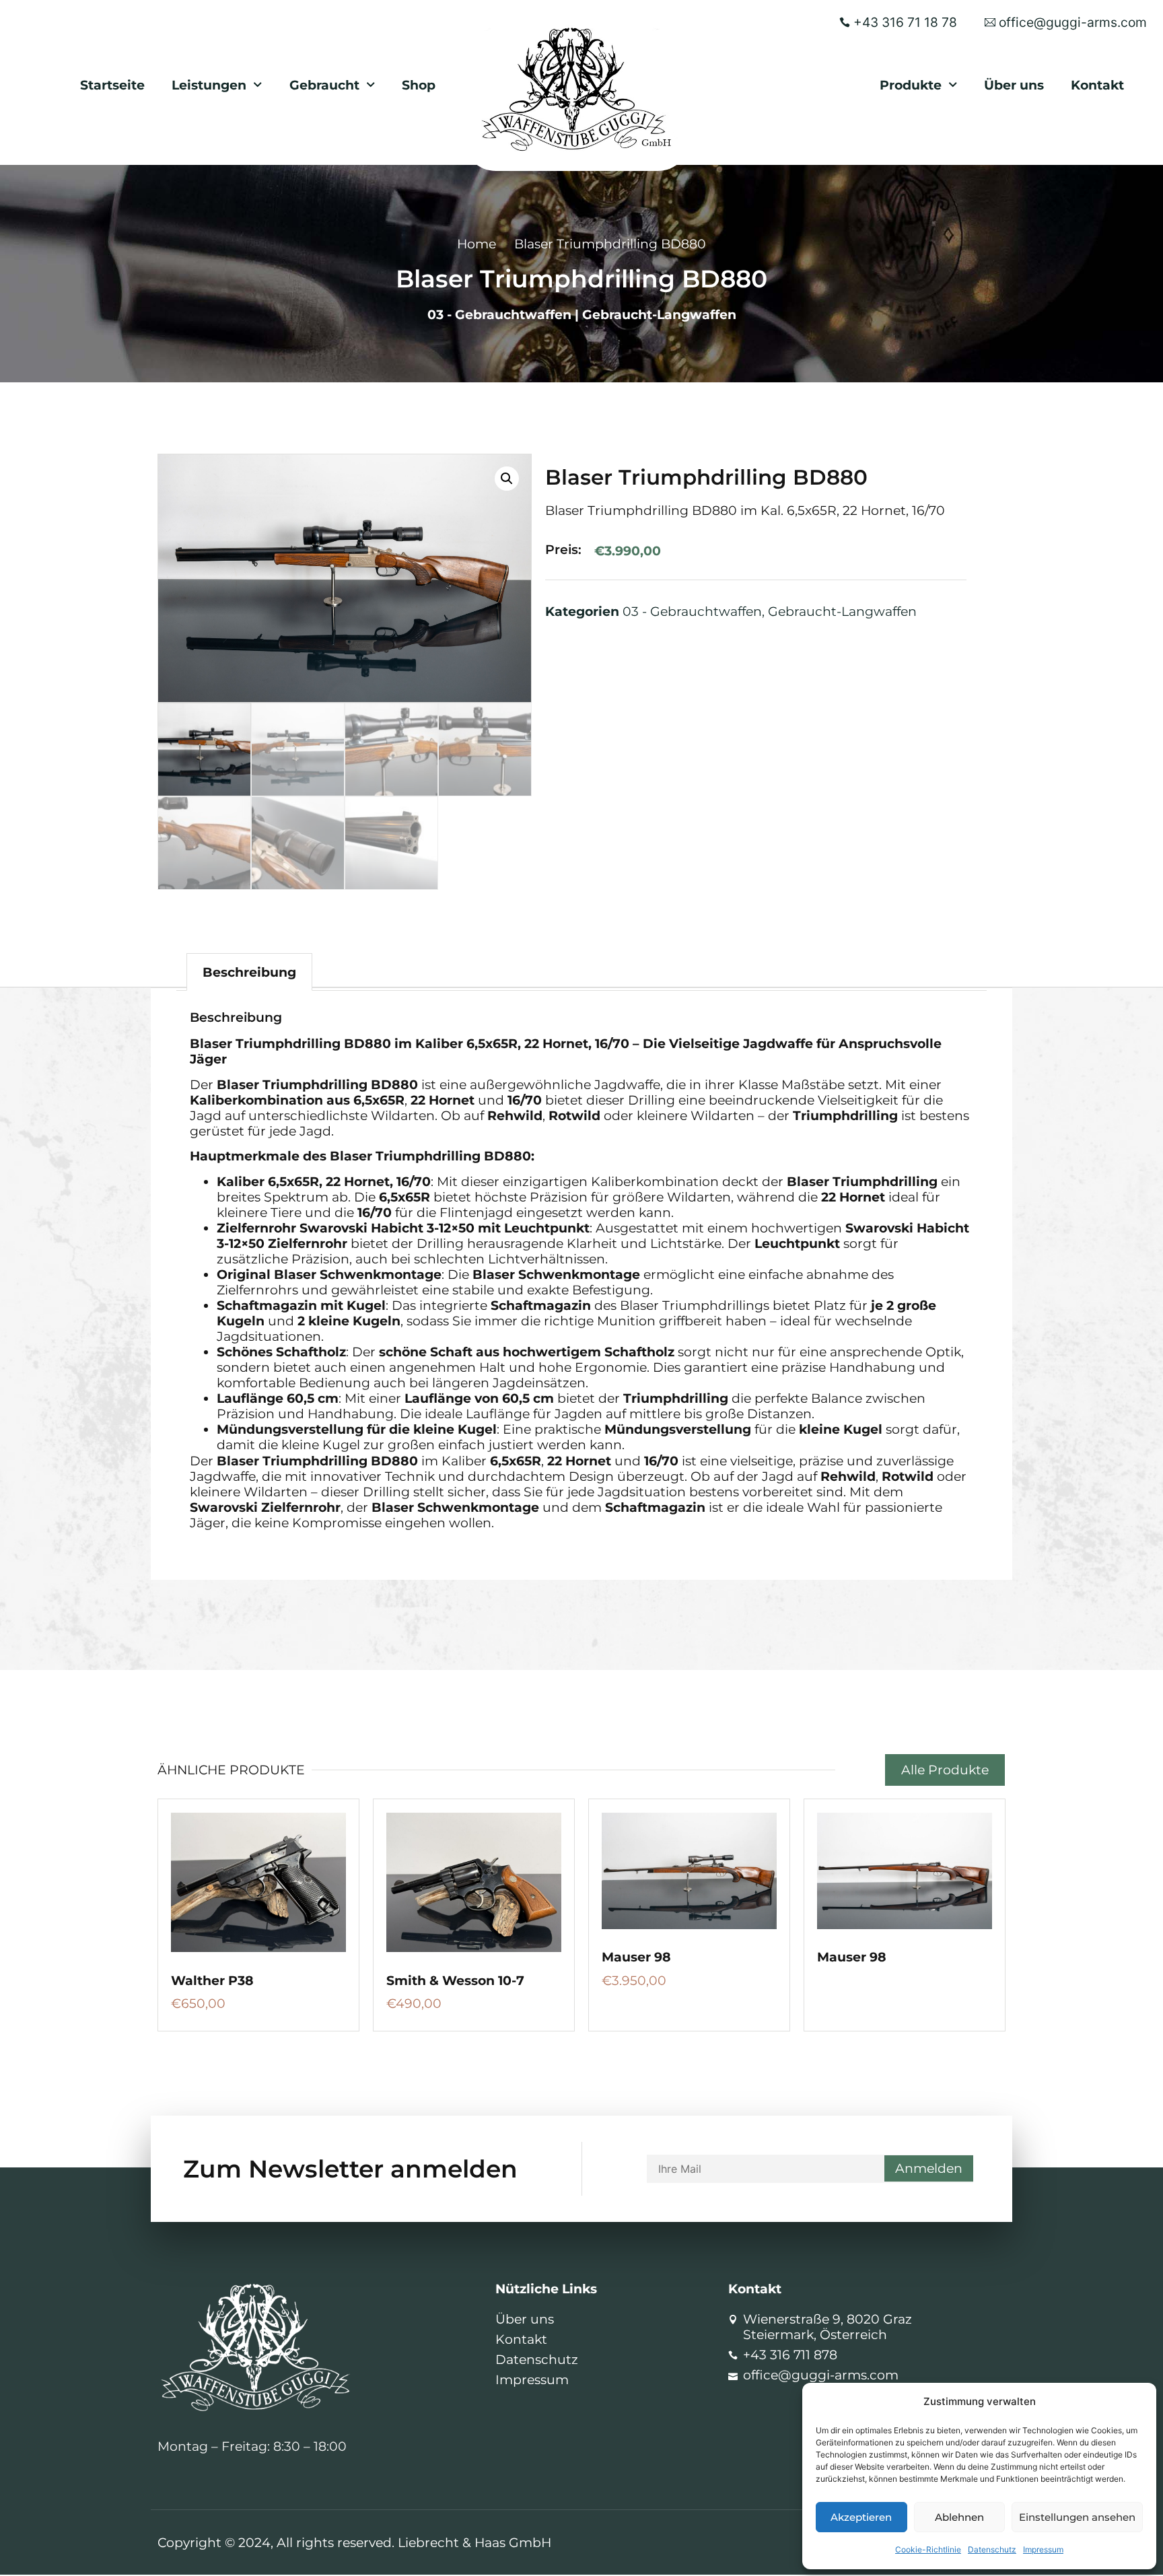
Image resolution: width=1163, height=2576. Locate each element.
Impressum (1043, 2549)
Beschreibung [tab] (249, 972)
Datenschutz (992, 2549)
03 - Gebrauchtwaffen (499, 314)
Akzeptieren (861, 2517)
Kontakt (1097, 85)
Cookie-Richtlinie (928, 2549)
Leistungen (209, 85)
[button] (507, 479)
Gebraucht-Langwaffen (659, 314)
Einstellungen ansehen (1077, 2517)
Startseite (112, 85)
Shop (419, 85)
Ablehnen (959, 2517)
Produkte (911, 85)
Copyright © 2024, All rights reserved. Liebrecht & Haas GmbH (354, 2542)
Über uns (1014, 85)
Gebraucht (324, 85)
